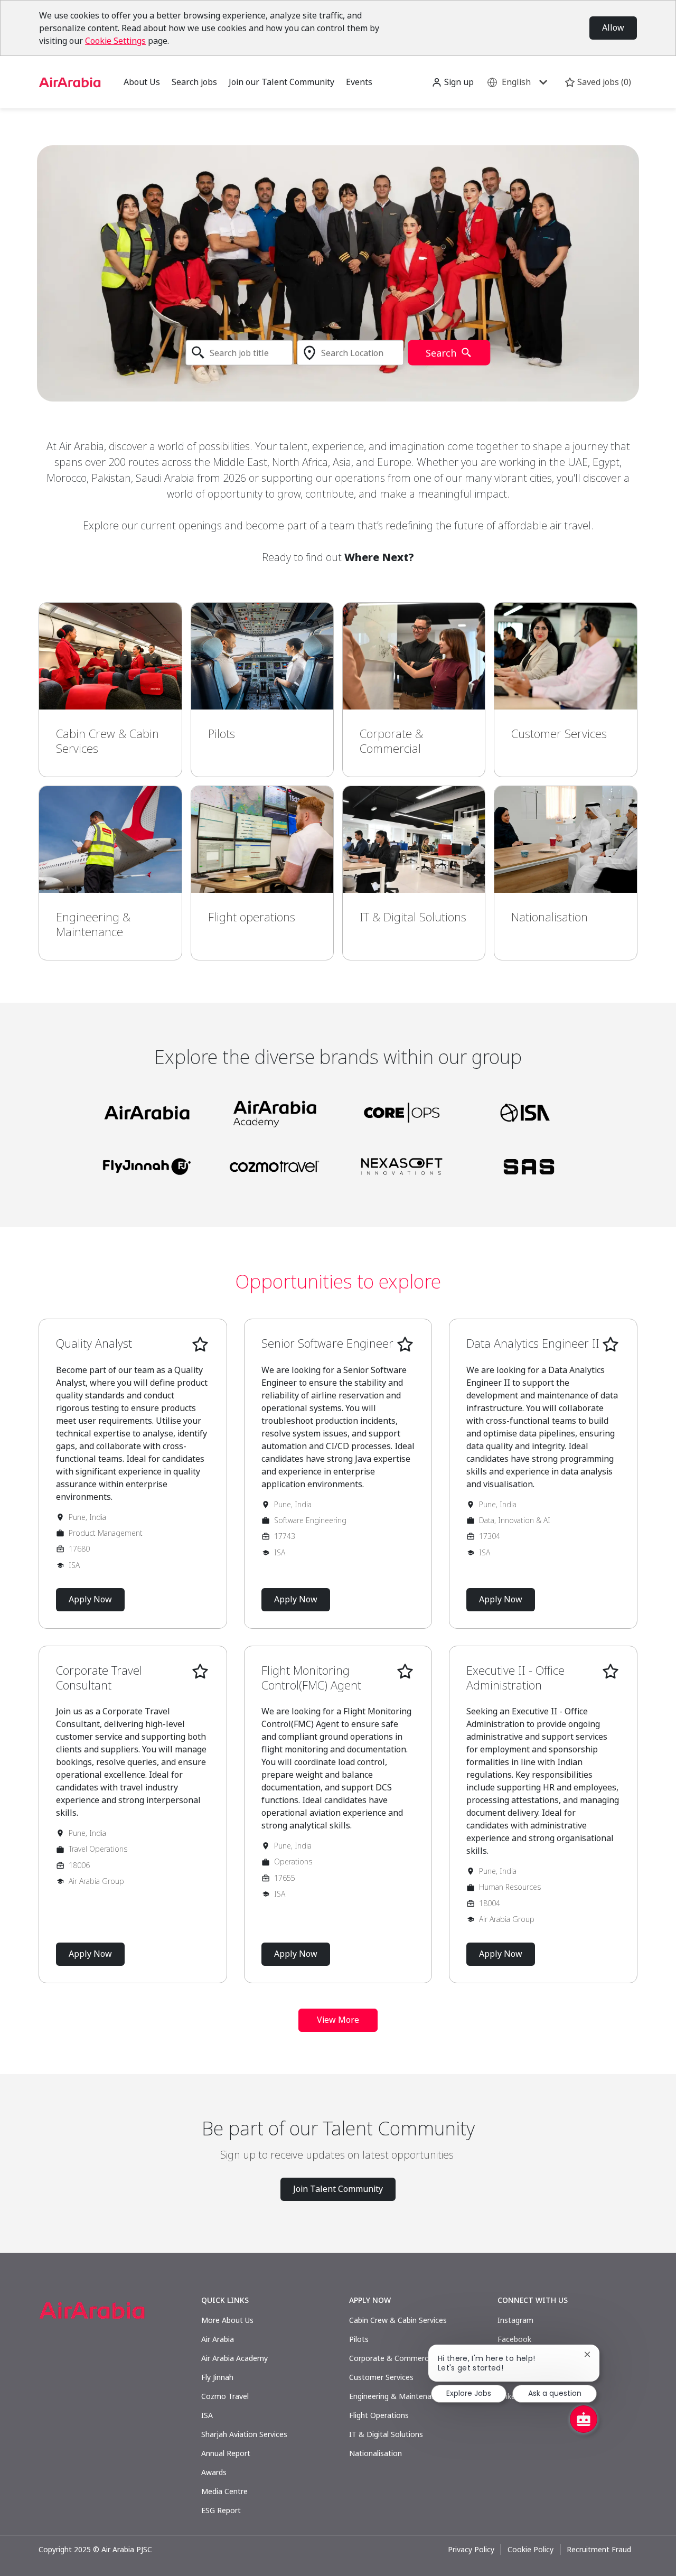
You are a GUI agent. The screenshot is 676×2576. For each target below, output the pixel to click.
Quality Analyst (94, 1343)
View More (338, 2020)
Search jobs (194, 82)
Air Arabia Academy (234, 2358)
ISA (207, 2415)
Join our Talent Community (281, 82)
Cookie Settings (115, 41)
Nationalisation (375, 2453)
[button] (453, 82)
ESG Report (221, 2510)
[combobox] (239, 353)
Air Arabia (218, 2339)
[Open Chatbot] (584, 2419)
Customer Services (381, 2377)
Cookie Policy (531, 2550)
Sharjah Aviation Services (244, 2434)
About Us (142, 82)
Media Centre (224, 2491)
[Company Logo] (70, 81)
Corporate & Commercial (392, 2358)
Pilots (359, 2339)
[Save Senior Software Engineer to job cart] (405, 1345)
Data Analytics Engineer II (533, 1343)
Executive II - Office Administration (515, 1678)
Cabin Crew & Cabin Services (398, 2320)
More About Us (227, 2320)
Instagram (515, 2320)
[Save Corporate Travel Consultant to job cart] (200, 1672)
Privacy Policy (471, 2550)
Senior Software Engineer (327, 1343)
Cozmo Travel (225, 2396)
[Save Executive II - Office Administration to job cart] (611, 1672)
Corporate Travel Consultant (99, 1678)
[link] (110, 690)
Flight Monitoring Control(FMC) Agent (311, 1678)
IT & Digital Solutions (386, 2434)
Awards (214, 2472)
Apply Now (90, 1599)
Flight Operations (379, 2415)
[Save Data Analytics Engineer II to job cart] (611, 1345)
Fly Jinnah (217, 2377)
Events (359, 82)
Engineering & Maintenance (396, 2396)
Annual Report (226, 2453)
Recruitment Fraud (599, 2550)
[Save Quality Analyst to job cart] (200, 1345)
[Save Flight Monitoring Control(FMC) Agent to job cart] (405, 1672)
